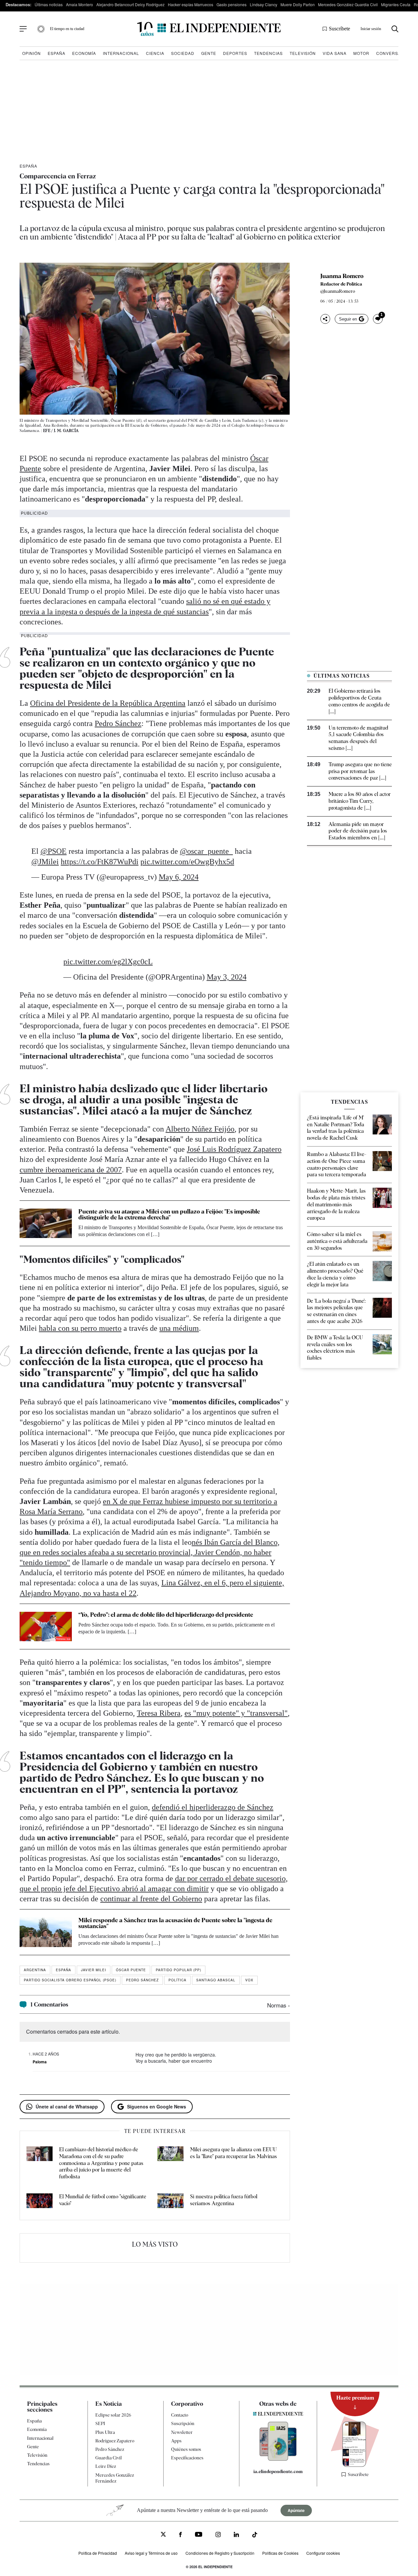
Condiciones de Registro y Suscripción (220, 2553)
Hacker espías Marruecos (191, 4)
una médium (179, 1328)
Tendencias (268, 53)
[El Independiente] (209, 29)
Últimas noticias (49, 4)
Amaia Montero (80, 4)
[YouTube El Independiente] (199, 2535)
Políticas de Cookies (280, 2553)
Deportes (235, 53)
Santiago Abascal (216, 1980)
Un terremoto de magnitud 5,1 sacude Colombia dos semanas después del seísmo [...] (358, 738)
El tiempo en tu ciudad (67, 29)
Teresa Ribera (159, 1713)
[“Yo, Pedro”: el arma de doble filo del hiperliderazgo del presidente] (46, 1627)
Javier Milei (94, 1970)
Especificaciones (187, 2458)
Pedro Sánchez (118, 723)
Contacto (180, 2415)
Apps (176, 2441)
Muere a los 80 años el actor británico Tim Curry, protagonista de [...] (360, 801)
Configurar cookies (323, 2553)
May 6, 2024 (179, 877)
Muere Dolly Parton (298, 4)
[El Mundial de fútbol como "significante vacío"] (40, 2202)
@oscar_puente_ (206, 851)
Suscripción (183, 2423)
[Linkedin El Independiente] (236, 2535)
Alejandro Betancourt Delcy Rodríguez (130, 4)
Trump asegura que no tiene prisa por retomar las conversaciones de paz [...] (360, 771)
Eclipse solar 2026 (113, 2415)
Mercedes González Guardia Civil (348, 4)
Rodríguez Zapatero (115, 2441)
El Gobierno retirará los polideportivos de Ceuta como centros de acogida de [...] (359, 701)
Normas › (279, 2005)
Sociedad (183, 53)
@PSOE (54, 851)
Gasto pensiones (232, 4)
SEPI (100, 2423)
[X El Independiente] (163, 2535)
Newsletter (182, 2432)
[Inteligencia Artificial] (278, 2459)
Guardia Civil (109, 2458)
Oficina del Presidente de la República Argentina (108, 703)
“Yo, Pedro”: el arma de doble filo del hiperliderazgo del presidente (166, 1615)
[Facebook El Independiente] (180, 2535)
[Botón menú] (23, 29)
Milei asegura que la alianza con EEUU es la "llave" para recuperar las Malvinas (233, 2153)
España (56, 53)
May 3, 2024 (227, 977)
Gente (209, 53)
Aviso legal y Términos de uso (151, 2553)
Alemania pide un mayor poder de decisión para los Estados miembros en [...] (358, 831)
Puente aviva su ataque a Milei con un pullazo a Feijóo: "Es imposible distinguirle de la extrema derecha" (169, 1214)
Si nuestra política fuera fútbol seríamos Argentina (224, 2200)
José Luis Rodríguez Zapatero (234, 1149)
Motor (361, 53)
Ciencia (155, 53)
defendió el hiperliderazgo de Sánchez (213, 1807)
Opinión (32, 53)
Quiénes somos (186, 2449)
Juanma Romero (342, 276)
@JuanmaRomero (338, 291)
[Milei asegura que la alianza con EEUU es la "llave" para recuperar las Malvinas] (170, 2163)
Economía (84, 53)
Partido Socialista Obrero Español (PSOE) (70, 1980)
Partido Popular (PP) (178, 1970)
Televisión (303, 53)
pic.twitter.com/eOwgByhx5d (187, 862)
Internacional (121, 53)
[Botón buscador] (395, 29)
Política (177, 1980)
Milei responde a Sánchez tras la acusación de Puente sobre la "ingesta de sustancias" (175, 1923)
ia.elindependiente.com (278, 2471)
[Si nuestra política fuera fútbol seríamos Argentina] (170, 2202)
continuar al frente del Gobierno (151, 1899)
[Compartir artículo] (325, 319)
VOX (249, 1980)
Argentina (35, 1970)
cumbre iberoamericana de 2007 (71, 1170)
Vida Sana (335, 53)
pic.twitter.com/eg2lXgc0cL (108, 962)
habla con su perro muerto (80, 1328)
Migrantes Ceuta (396, 4)
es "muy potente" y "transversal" (236, 1713)
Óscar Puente (131, 1970)
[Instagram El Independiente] (218, 2535)
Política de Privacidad (98, 2553)
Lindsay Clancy (264, 4)
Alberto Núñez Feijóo (200, 1129)
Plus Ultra (105, 2432)
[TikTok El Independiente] (255, 2536)
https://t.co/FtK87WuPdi (100, 862)
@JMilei (45, 862)
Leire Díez (106, 2466)
